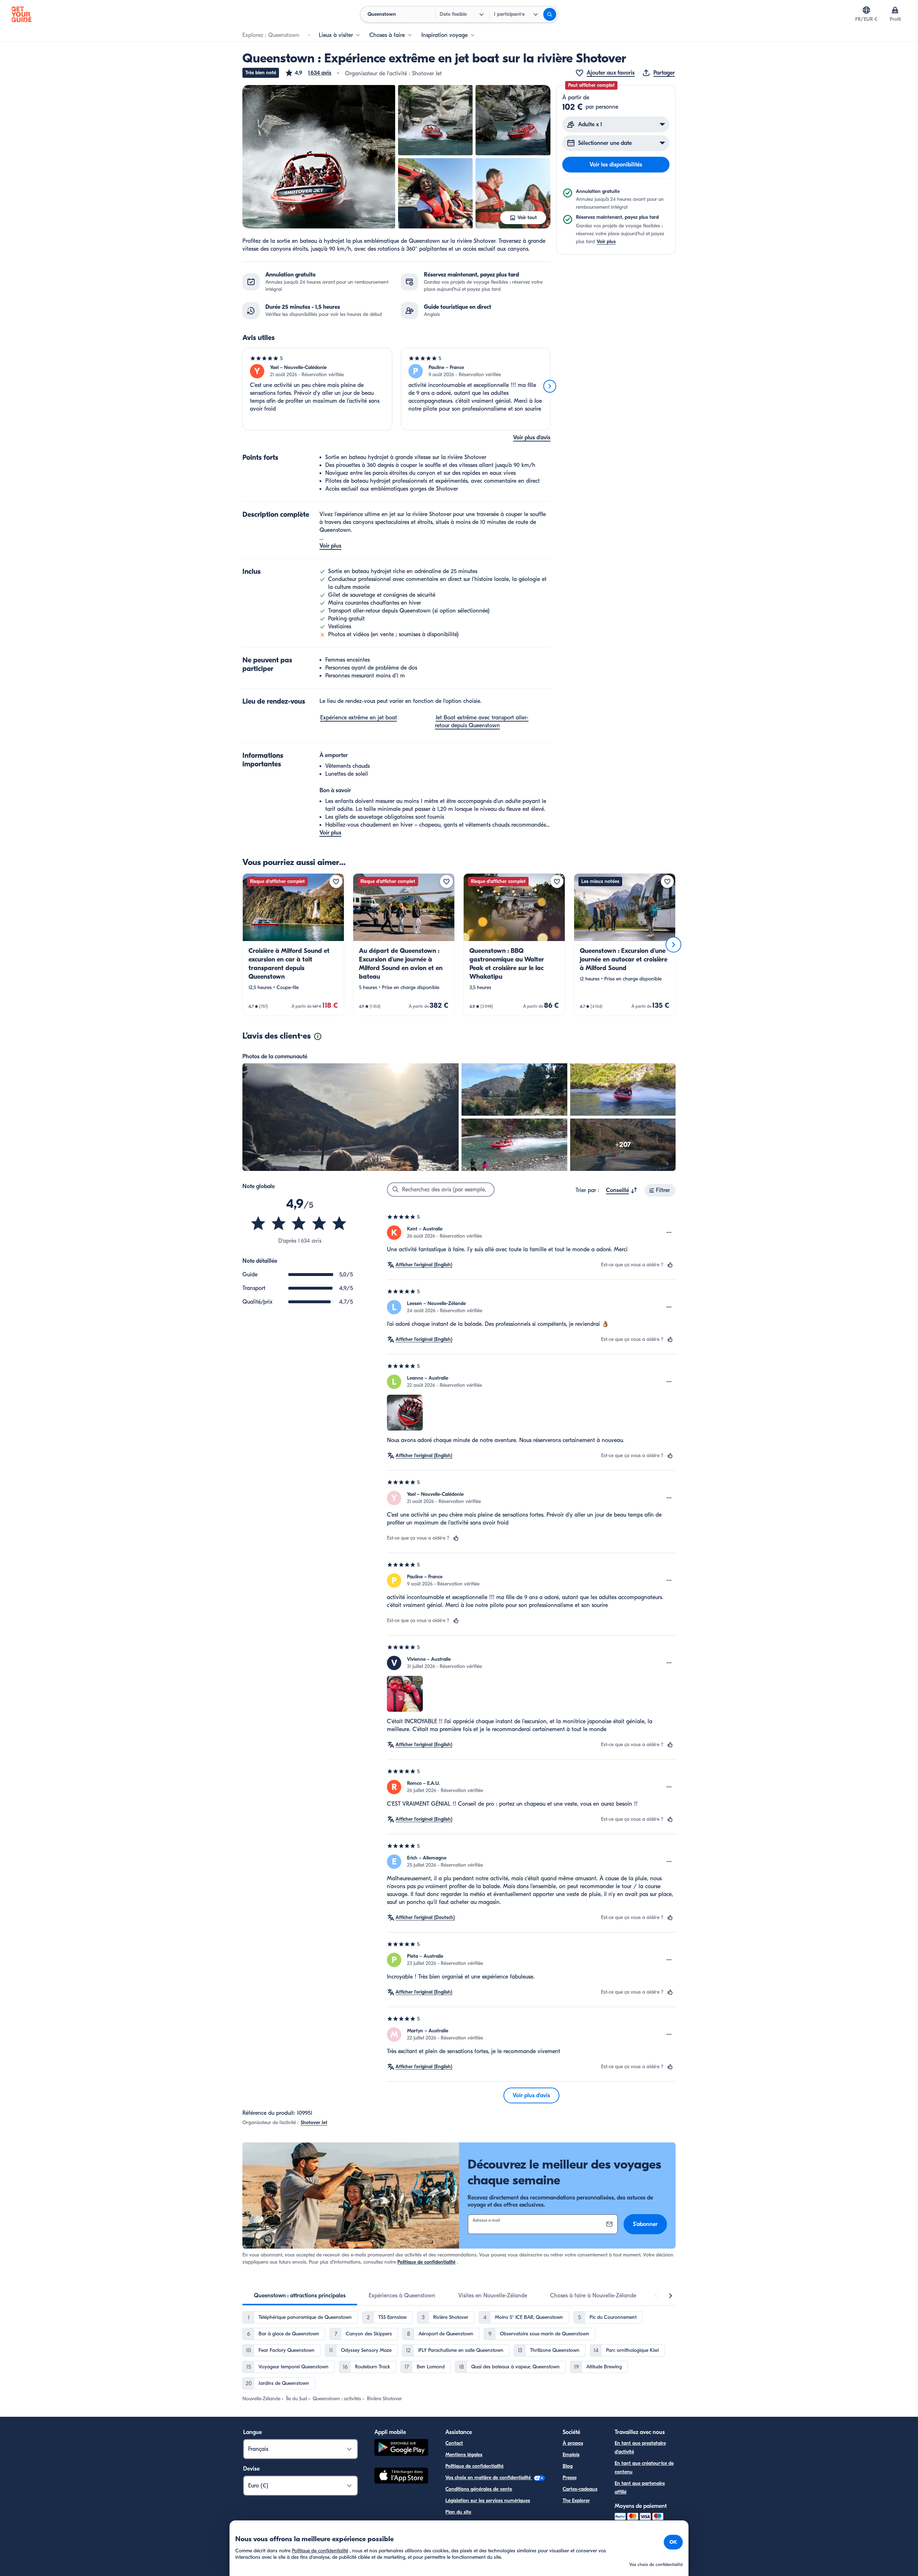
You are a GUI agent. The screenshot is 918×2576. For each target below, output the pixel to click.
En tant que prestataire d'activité (640, 2447)
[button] (308, 73)
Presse (570, 2478)
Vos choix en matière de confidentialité (489, 2478)
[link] (293, 945)
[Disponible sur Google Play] (401, 2449)
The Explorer (576, 2501)
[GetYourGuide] (22, 14)
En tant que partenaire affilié (640, 2488)
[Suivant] (550, 386)
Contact (454, 2443)
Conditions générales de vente (479, 2489)
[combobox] (622, 1190)
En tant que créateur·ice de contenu (644, 2468)
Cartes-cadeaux (580, 2489)
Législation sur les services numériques (488, 2501)
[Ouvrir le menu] (669, 1233)
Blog (568, 2466)
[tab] (300, 2296)
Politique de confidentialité (426, 2262)
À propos (573, 2443)
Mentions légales (464, 2455)
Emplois (571, 2455)
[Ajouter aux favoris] (336, 881)
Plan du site (458, 2512)
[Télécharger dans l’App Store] (401, 2477)
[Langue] (866, 10)
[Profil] (895, 10)
